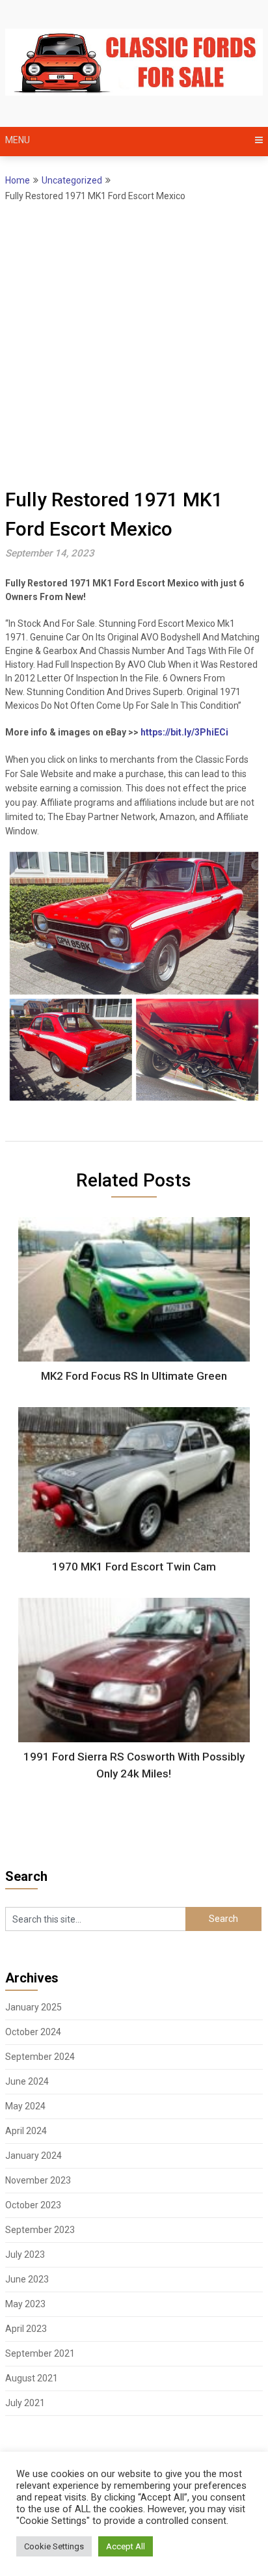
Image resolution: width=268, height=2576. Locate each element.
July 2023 (25, 2254)
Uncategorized (72, 180)
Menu (18, 140)
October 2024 (33, 2032)
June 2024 (27, 2081)
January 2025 (33, 2007)
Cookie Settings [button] (54, 2546)
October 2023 (33, 2205)
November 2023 (38, 2180)
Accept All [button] (126, 2546)
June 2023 (27, 2279)
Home (18, 180)
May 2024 (25, 2106)
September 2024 (40, 2057)
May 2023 (25, 2304)
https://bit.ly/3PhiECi (184, 732)
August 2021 (32, 2378)
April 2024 (26, 2131)
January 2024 (33, 2156)
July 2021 (25, 2403)
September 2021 (40, 2353)
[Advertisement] (134, 344)
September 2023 (40, 2230)
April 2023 (26, 2329)
